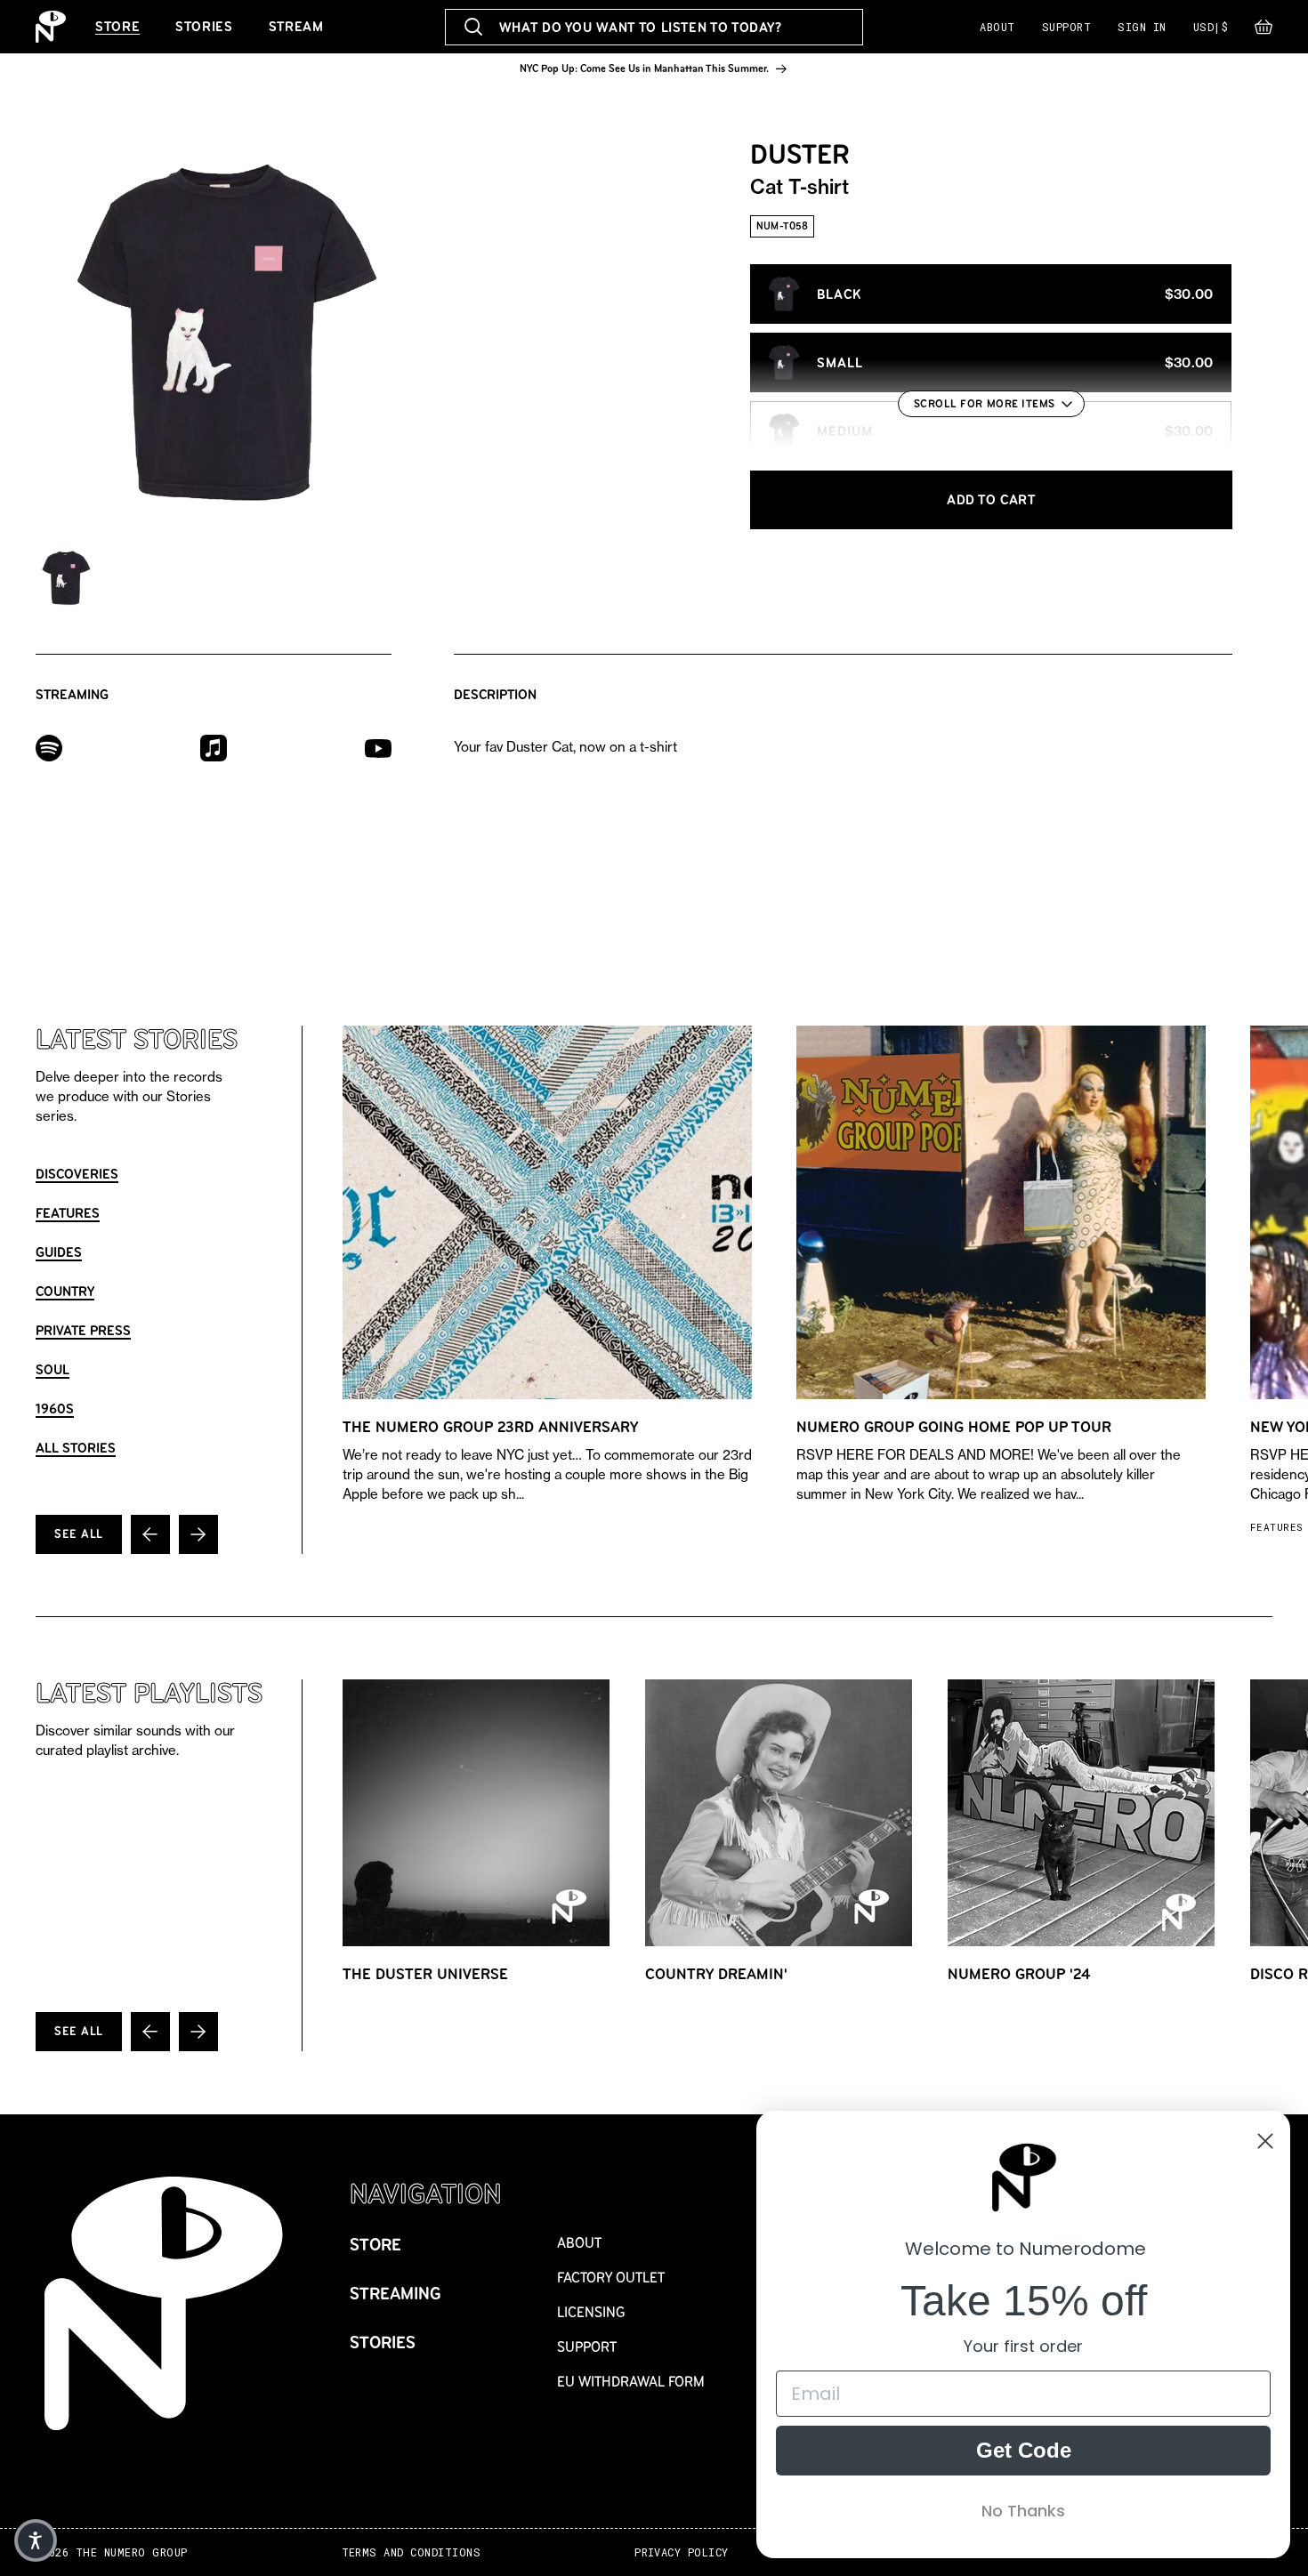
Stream (296, 26)
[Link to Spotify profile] (49, 747)
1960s (55, 1409)
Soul (52, 1369)
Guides (59, 1252)
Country (65, 1291)
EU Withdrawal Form (631, 2382)
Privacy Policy (682, 2552)
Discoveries (77, 1174)
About (997, 27)
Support (1066, 27)
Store (117, 26)
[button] (1264, 31)
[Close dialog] (1265, 2141)
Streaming (396, 2294)
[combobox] (654, 27)
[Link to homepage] (51, 27)
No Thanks (1023, 2511)
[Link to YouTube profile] (378, 748)
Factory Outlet (611, 2278)
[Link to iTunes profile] (214, 747)
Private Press (83, 1330)
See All (79, 1534)
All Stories (76, 1448)
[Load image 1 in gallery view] (67, 578)
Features (68, 1213)
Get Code (1024, 2450)
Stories (204, 26)
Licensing (591, 2312)
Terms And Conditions (412, 2552)
